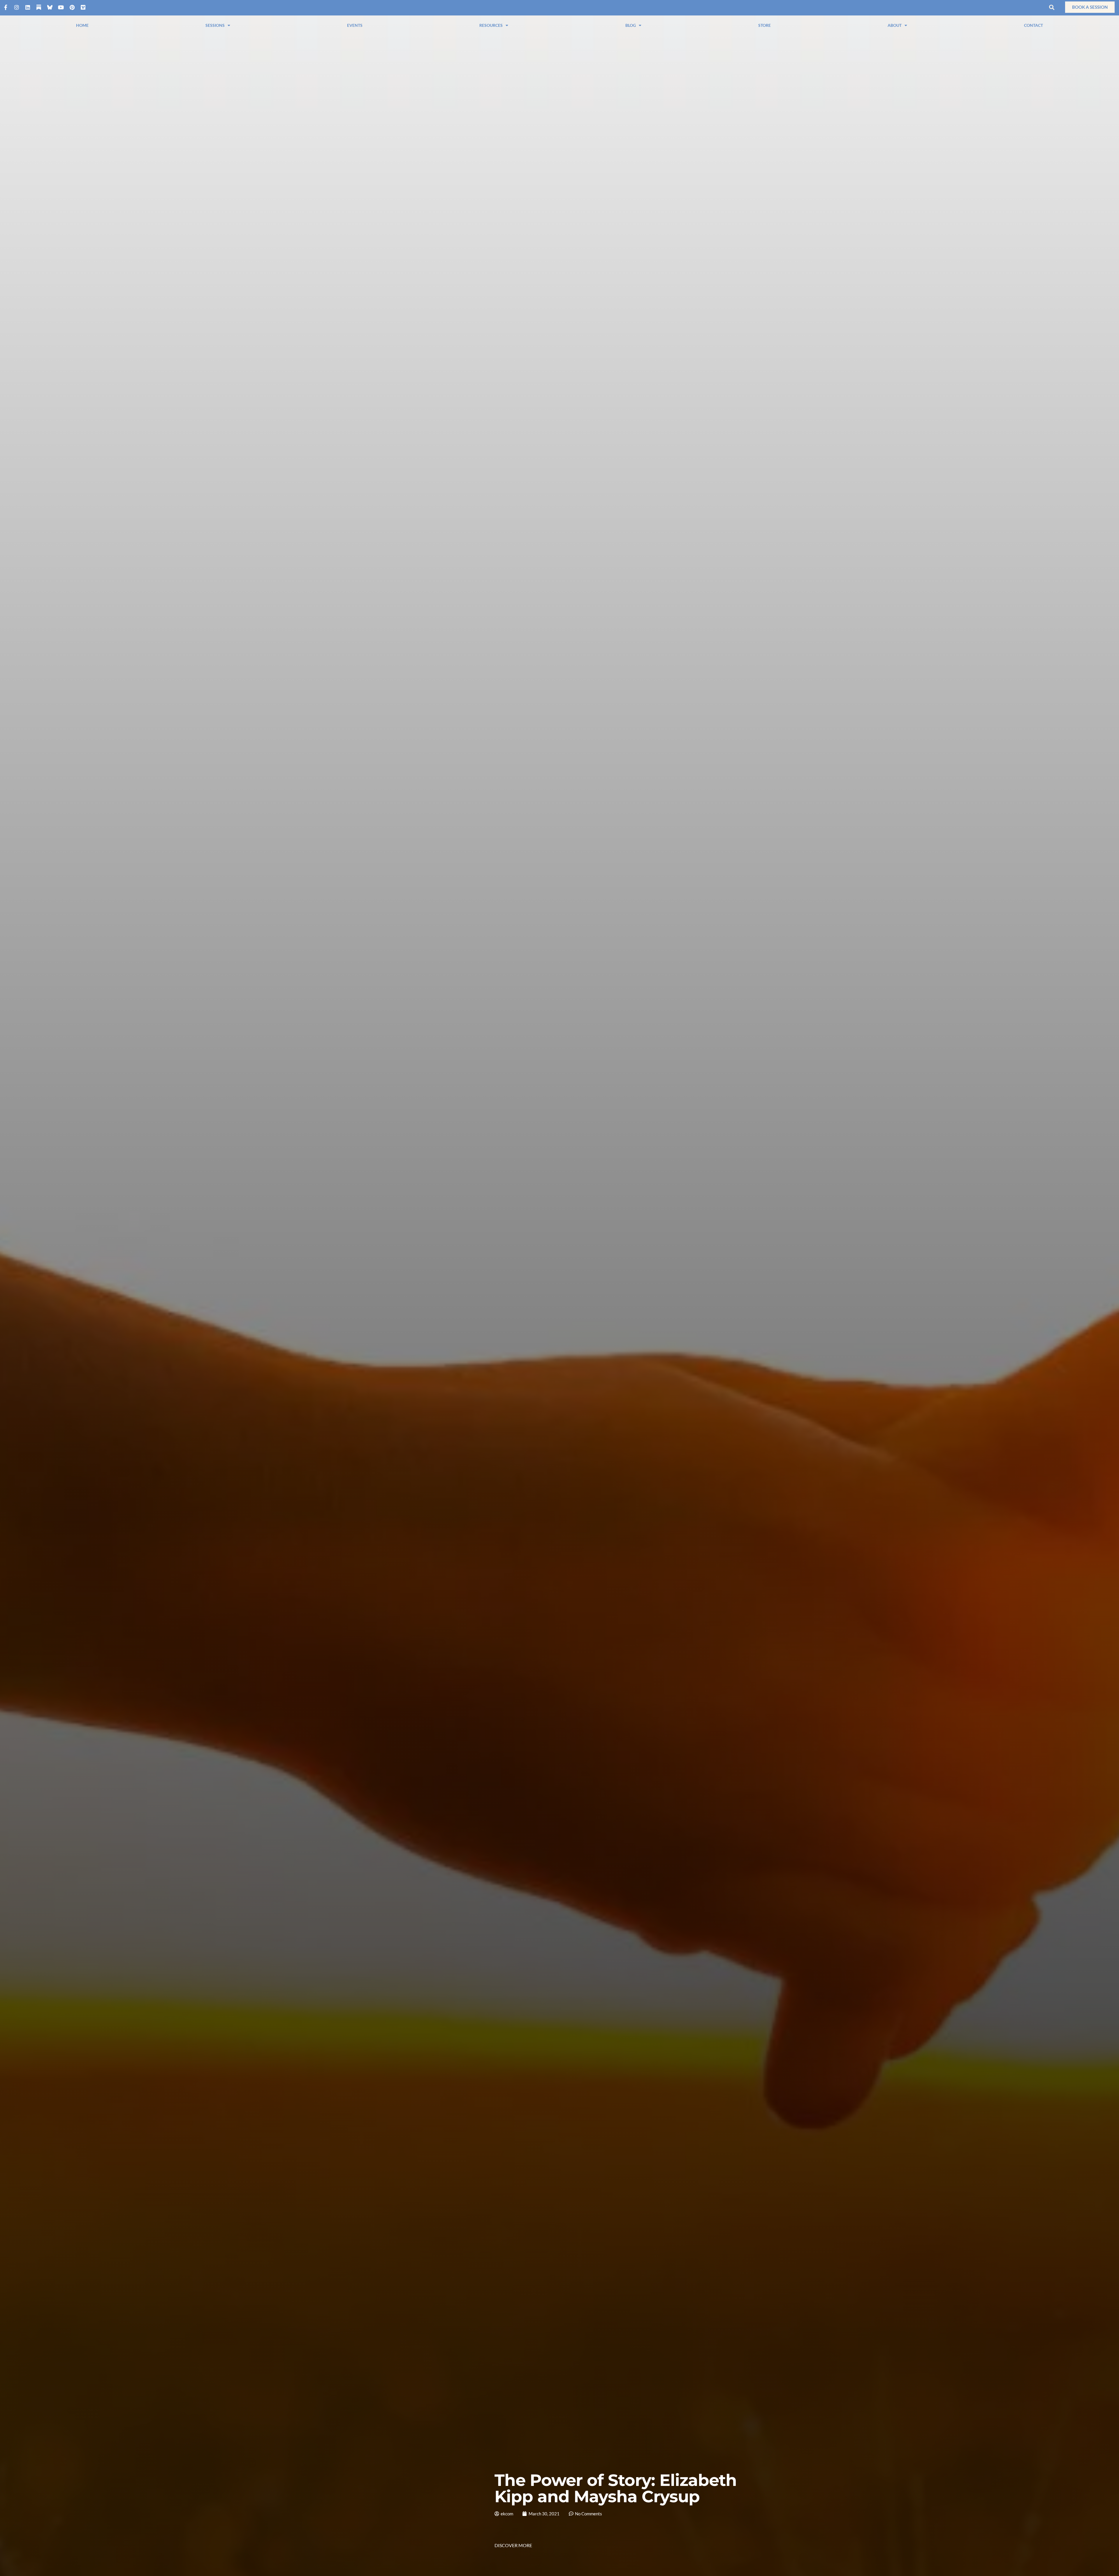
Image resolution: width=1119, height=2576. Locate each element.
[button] (1052, 7)
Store (765, 25)
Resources (491, 25)
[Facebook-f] (6, 7)
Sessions (215, 25)
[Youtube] (61, 7)
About (895, 25)
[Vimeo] (83, 7)
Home (82, 25)
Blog (631, 25)
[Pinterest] (72, 7)
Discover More (513, 2545)
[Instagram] (17, 7)
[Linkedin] (28, 7)
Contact (1033, 25)
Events (355, 25)
